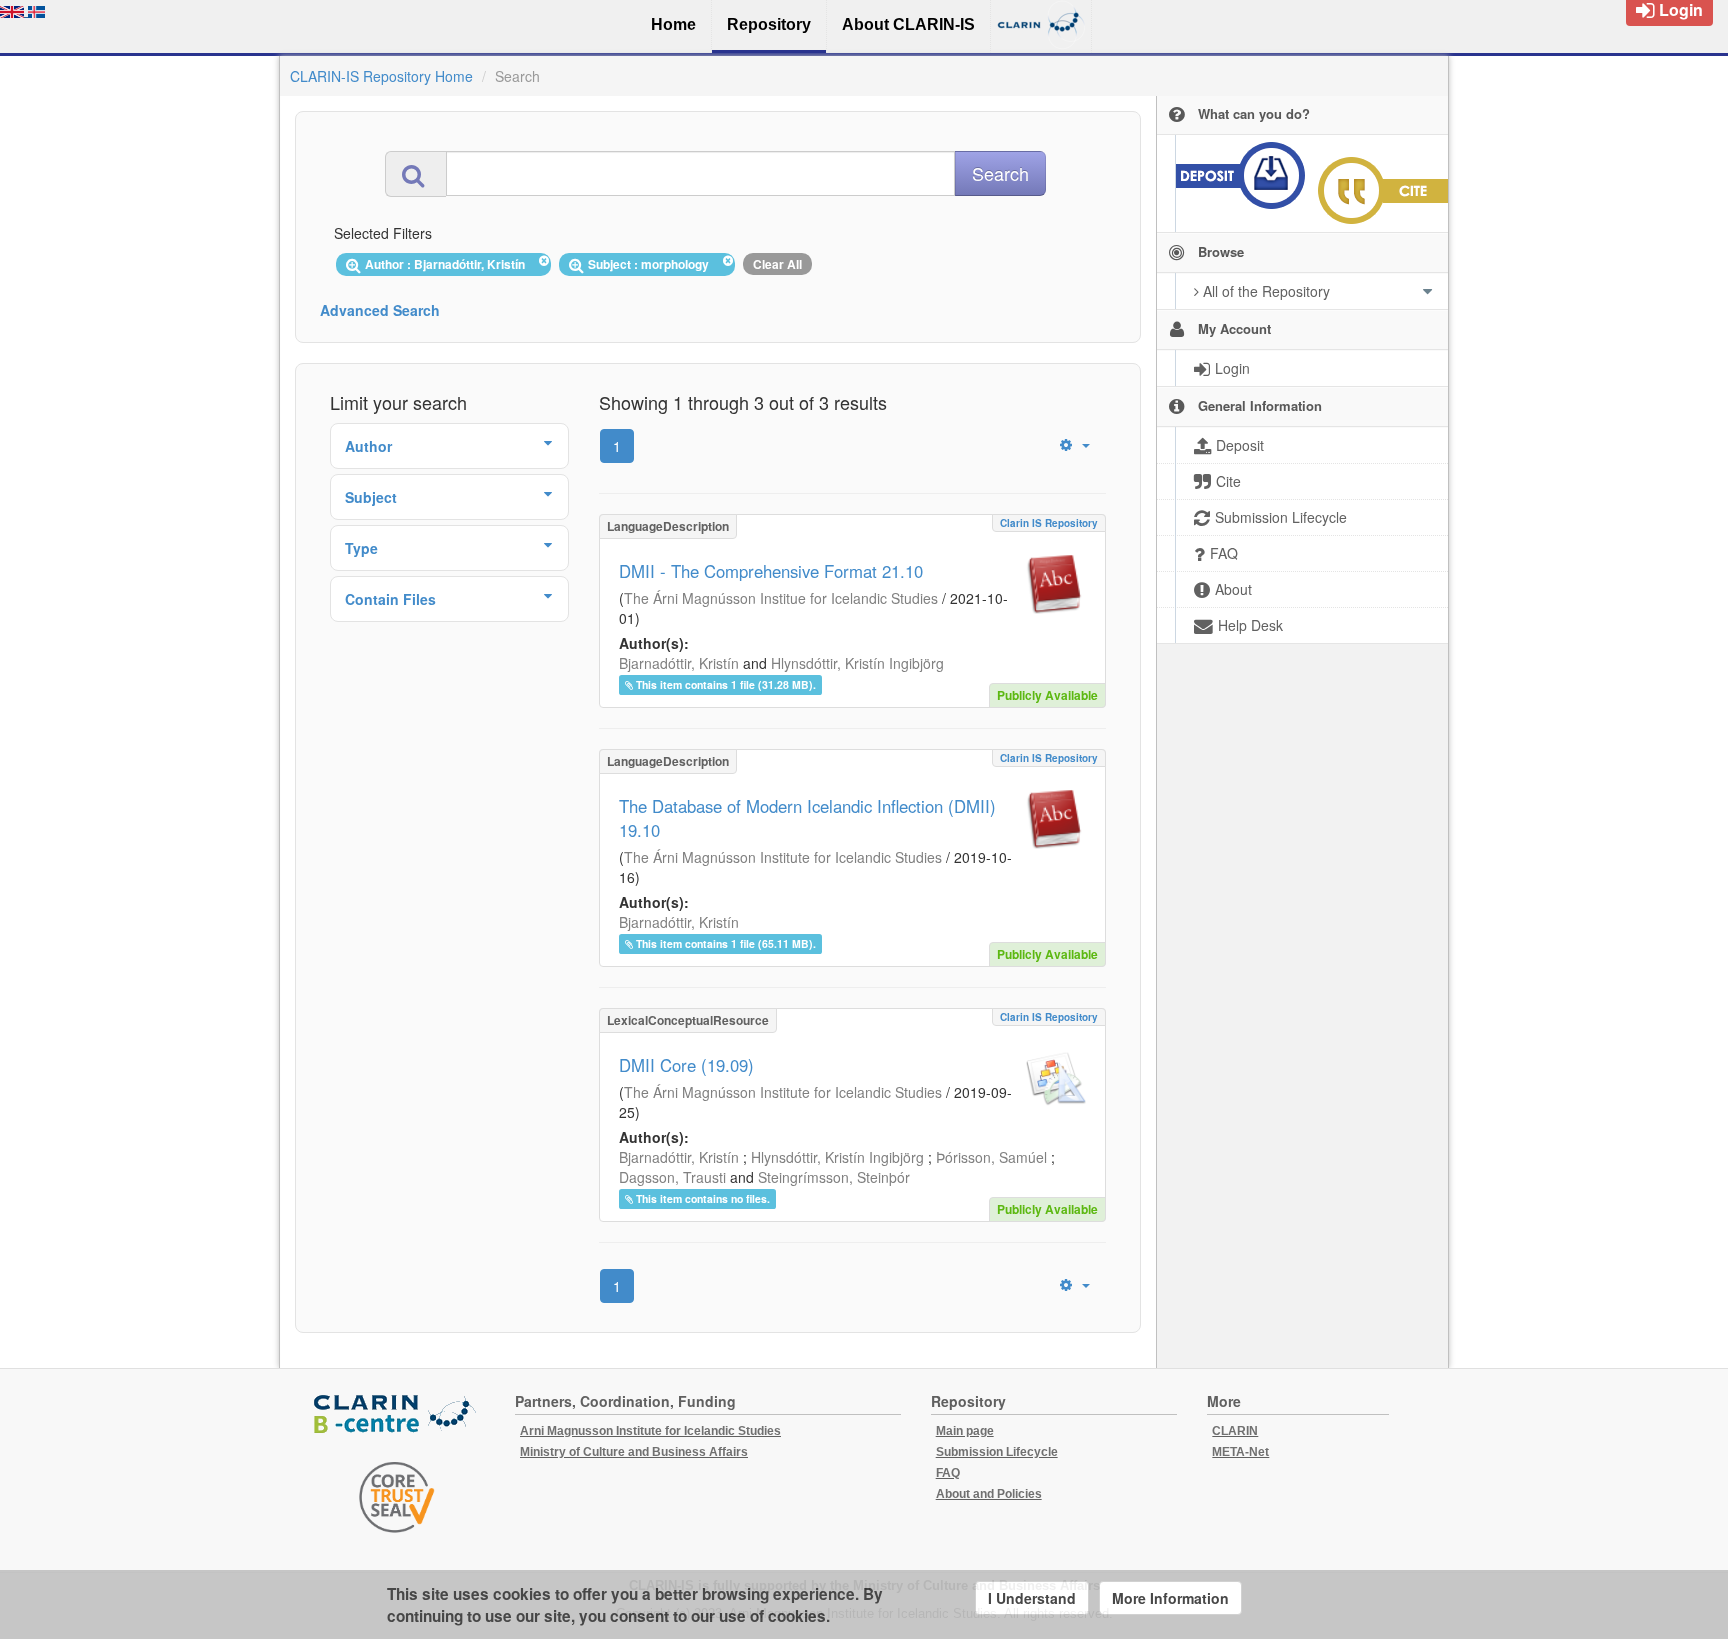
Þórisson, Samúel (991, 1157)
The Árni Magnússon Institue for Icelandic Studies (781, 598)
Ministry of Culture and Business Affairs (634, 1452)
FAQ (948, 1473)
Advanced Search (380, 310)
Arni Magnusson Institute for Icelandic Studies (650, 1431)
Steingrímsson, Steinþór (834, 1177)
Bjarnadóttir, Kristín (679, 663)
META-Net (1240, 1452)
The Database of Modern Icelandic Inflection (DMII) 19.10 (807, 818)
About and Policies (989, 1494)
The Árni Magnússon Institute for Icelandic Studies (783, 857)
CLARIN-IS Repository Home (381, 76)
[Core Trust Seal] (397, 1497)
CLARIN (1235, 1431)
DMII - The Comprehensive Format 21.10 (771, 571)
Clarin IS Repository (1049, 523)
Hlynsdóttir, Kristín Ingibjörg (857, 663)
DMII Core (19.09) (686, 1065)
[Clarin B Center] (397, 1415)
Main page (965, 1431)
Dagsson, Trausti (672, 1177)
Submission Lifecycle (997, 1452)
